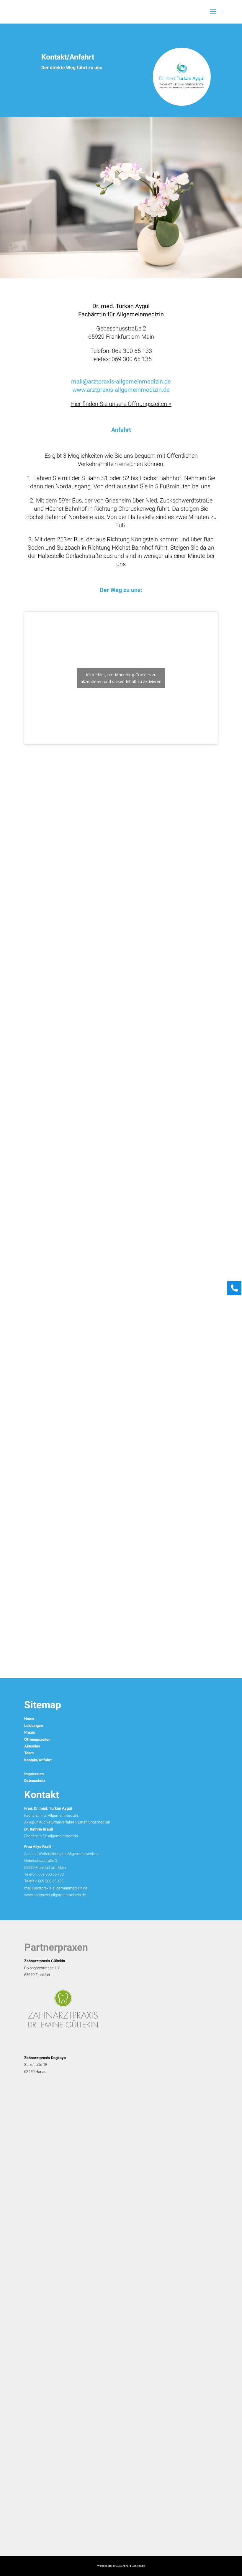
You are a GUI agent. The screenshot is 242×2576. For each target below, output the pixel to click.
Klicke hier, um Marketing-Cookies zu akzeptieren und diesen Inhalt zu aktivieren (121, 678)
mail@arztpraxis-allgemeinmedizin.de (56, 1888)
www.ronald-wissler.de (130, 2566)
